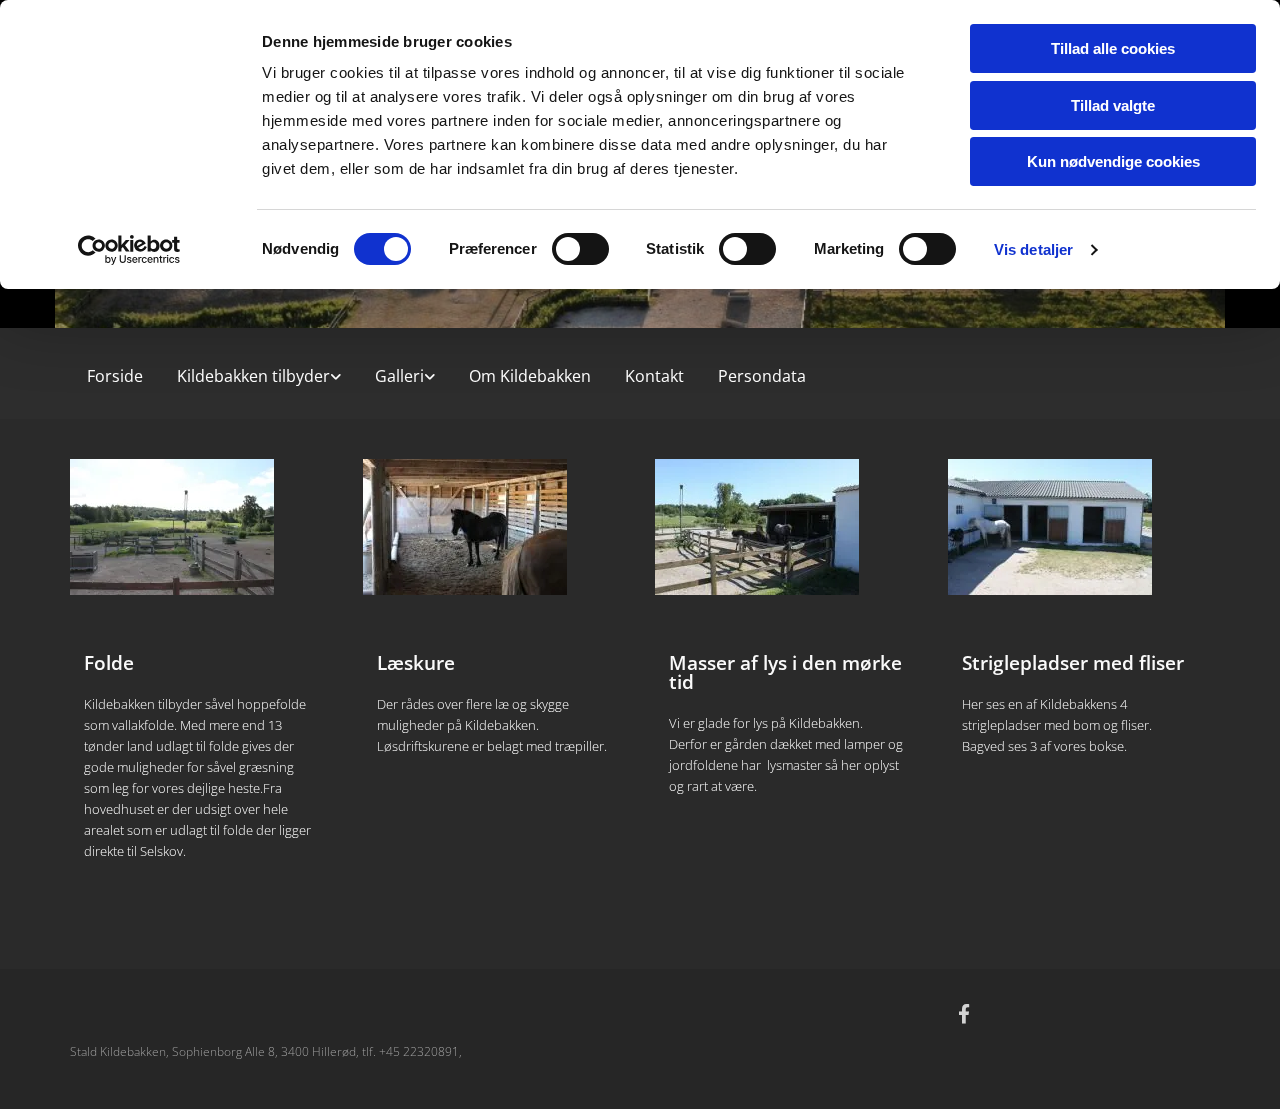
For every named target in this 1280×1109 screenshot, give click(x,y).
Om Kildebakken (530, 376)
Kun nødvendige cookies (1113, 161)
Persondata (762, 376)
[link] (259, 371)
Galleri (399, 376)
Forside (115, 376)
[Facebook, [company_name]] (964, 1013)
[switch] (580, 249)
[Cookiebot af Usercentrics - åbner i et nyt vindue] (129, 250)
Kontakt (654, 376)
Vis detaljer (1033, 249)
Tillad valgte (1113, 105)
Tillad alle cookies (1113, 48)
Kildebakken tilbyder (253, 376)
